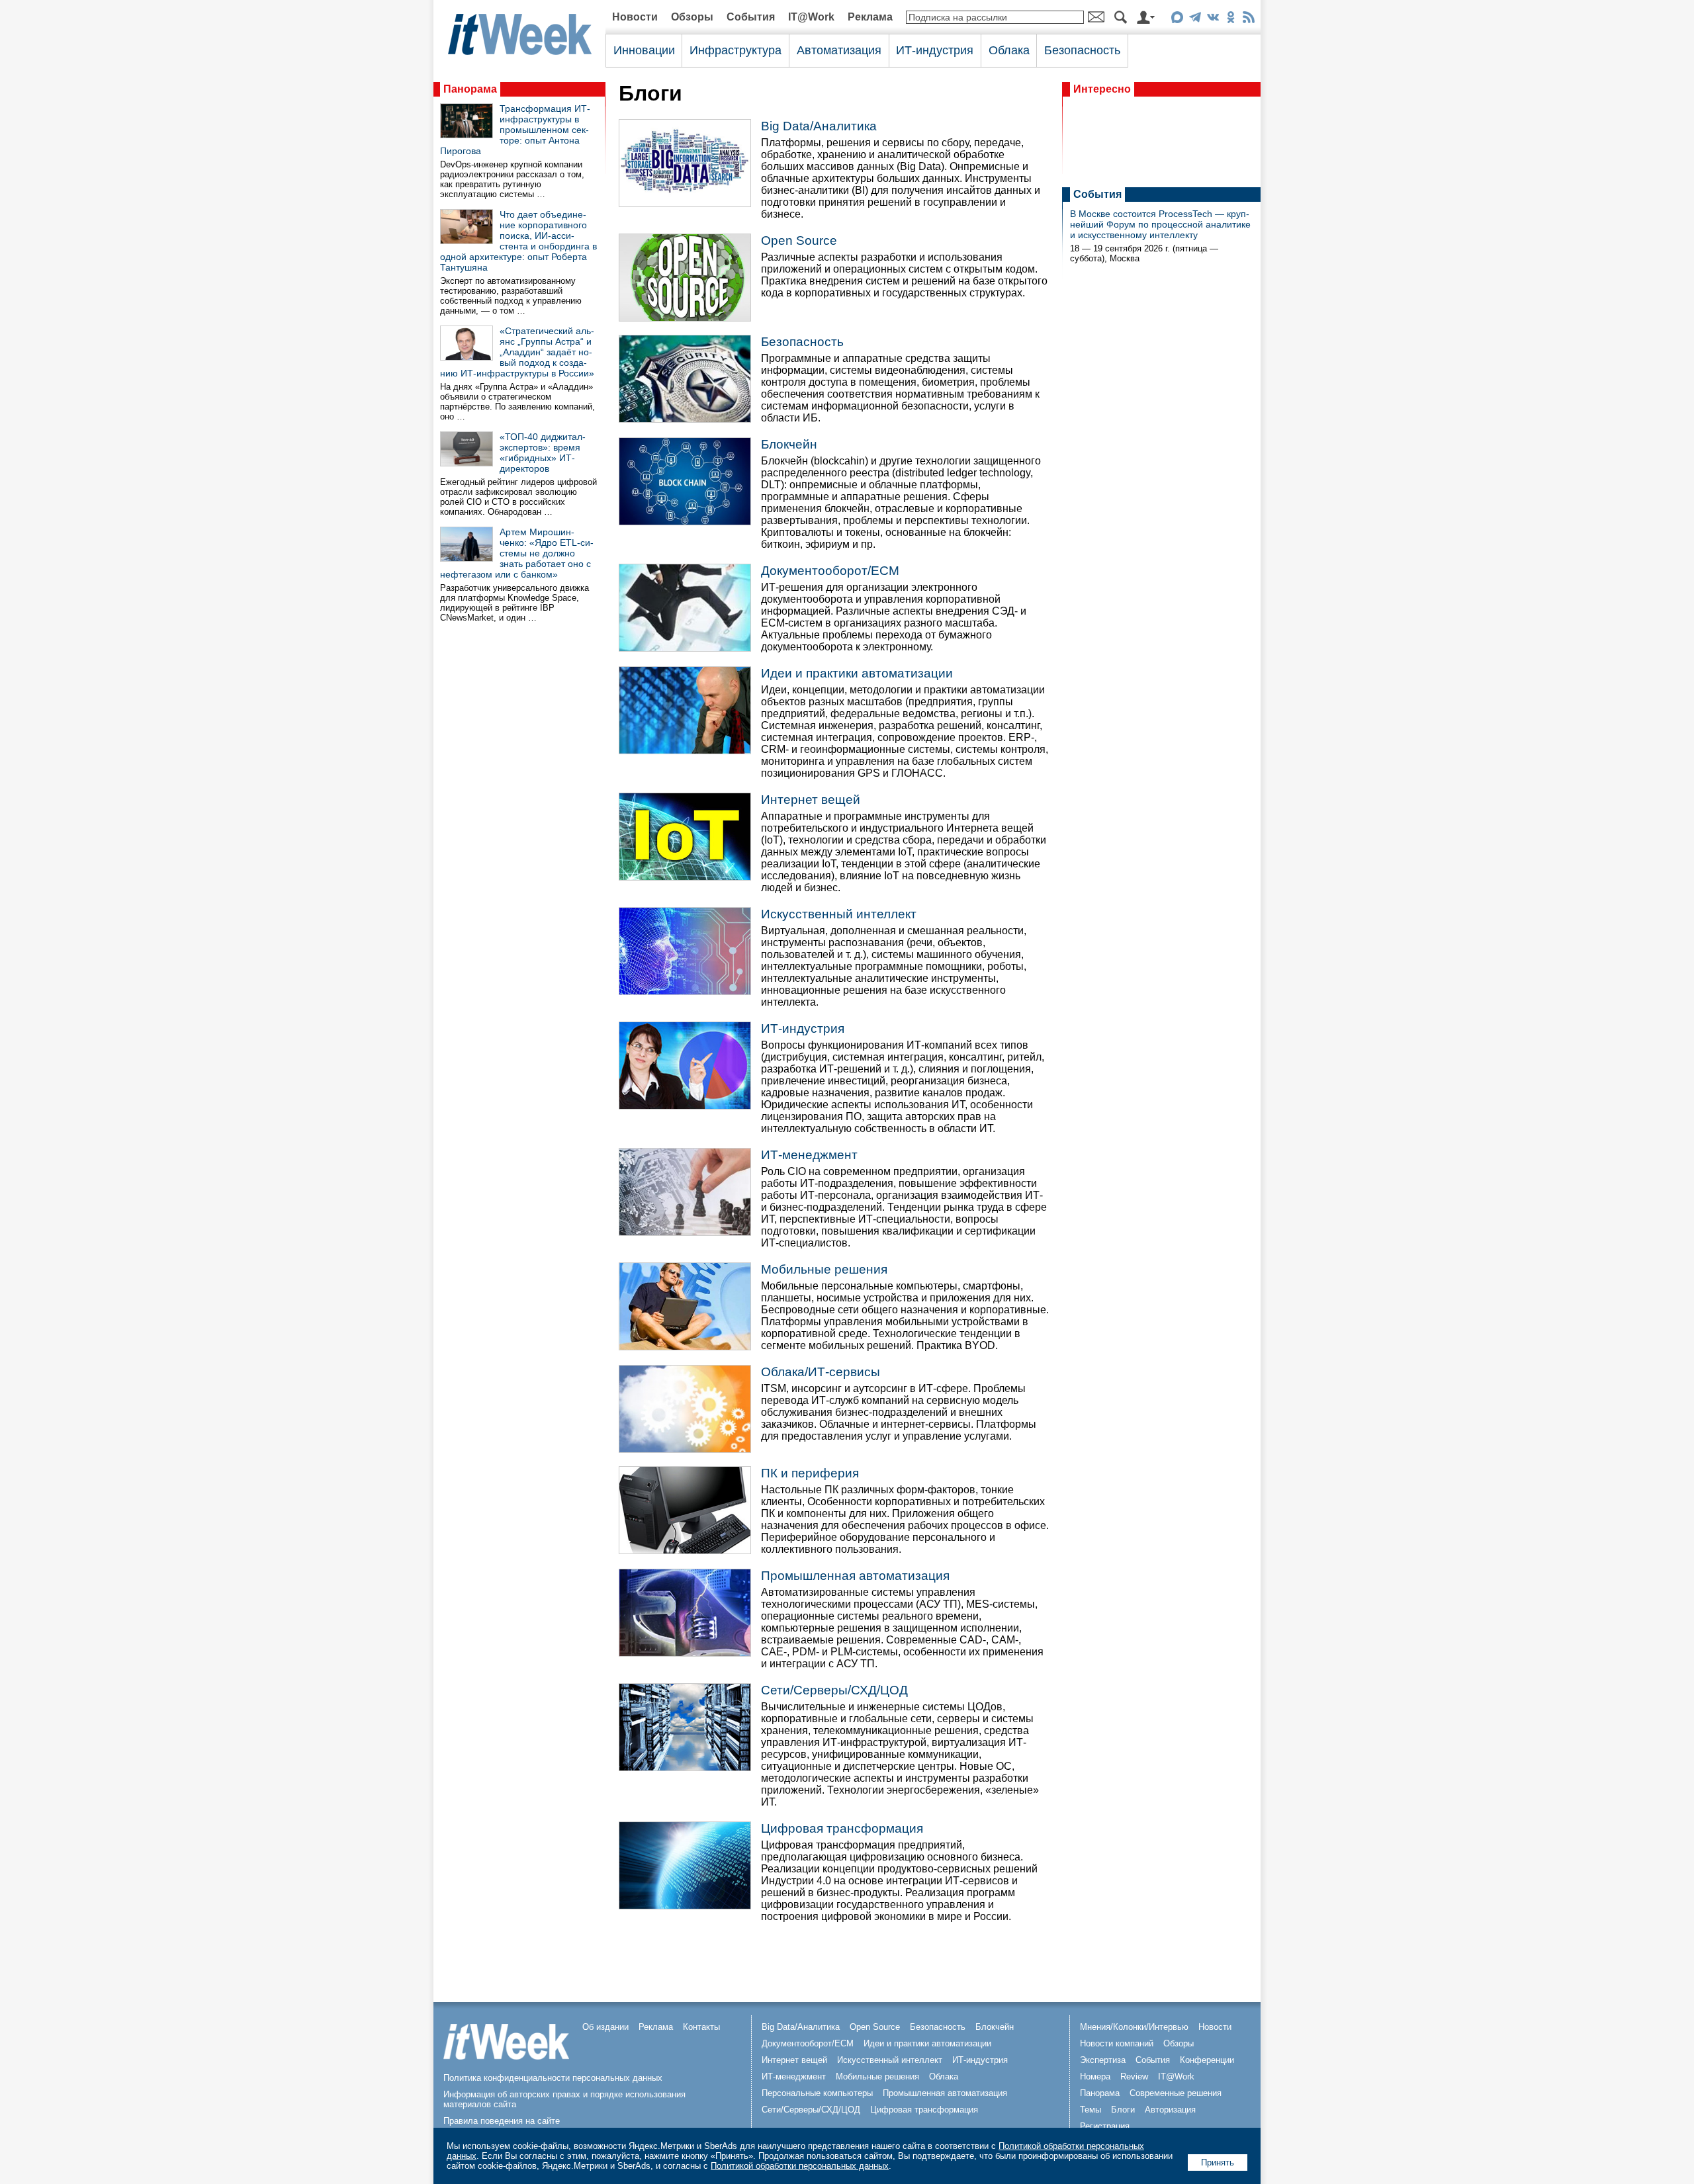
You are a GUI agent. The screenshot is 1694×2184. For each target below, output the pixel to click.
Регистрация (1105, 2126)
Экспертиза (1103, 2060)
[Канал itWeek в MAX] (1177, 20)
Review (1134, 2076)
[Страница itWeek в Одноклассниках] (1230, 20)
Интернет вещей (811, 800)
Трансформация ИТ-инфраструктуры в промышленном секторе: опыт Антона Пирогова (515, 130)
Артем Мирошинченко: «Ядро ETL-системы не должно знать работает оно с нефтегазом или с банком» (517, 553)
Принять (1218, 2162)
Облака (1009, 50)
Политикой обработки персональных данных (800, 2166)
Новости (635, 17)
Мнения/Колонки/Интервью (1134, 2027)
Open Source (799, 240)
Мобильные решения (824, 1269)
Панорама (470, 89)
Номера (1095, 2076)
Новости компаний (1117, 2043)
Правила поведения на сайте (502, 2121)
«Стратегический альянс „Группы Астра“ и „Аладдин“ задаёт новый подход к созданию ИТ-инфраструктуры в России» (517, 352)
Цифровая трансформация (842, 1828)
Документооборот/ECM (830, 571)
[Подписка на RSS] (1248, 20)
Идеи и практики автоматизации (857, 673)
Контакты (701, 2027)
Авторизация (1170, 2110)
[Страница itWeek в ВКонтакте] (1213, 20)
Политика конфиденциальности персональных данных (553, 2078)
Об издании (605, 2027)
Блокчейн (789, 444)
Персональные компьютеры (817, 2093)
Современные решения (1176, 2093)
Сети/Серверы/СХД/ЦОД (834, 1690)
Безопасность (1082, 50)
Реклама (870, 17)
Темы (1091, 2110)
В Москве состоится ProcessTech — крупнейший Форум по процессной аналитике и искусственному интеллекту (1160, 224)
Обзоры (692, 17)
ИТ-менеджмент (809, 1155)
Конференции (1207, 2060)
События (751, 17)
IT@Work (811, 17)
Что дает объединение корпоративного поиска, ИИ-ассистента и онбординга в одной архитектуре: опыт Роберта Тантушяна (518, 241)
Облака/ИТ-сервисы (821, 1372)
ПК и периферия (810, 1473)
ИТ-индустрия (935, 50)
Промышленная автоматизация (855, 1576)
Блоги (1123, 2110)
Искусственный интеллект (839, 914)
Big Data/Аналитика (819, 126)
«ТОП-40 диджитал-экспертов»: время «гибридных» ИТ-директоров (543, 453)
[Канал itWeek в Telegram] (1195, 20)
